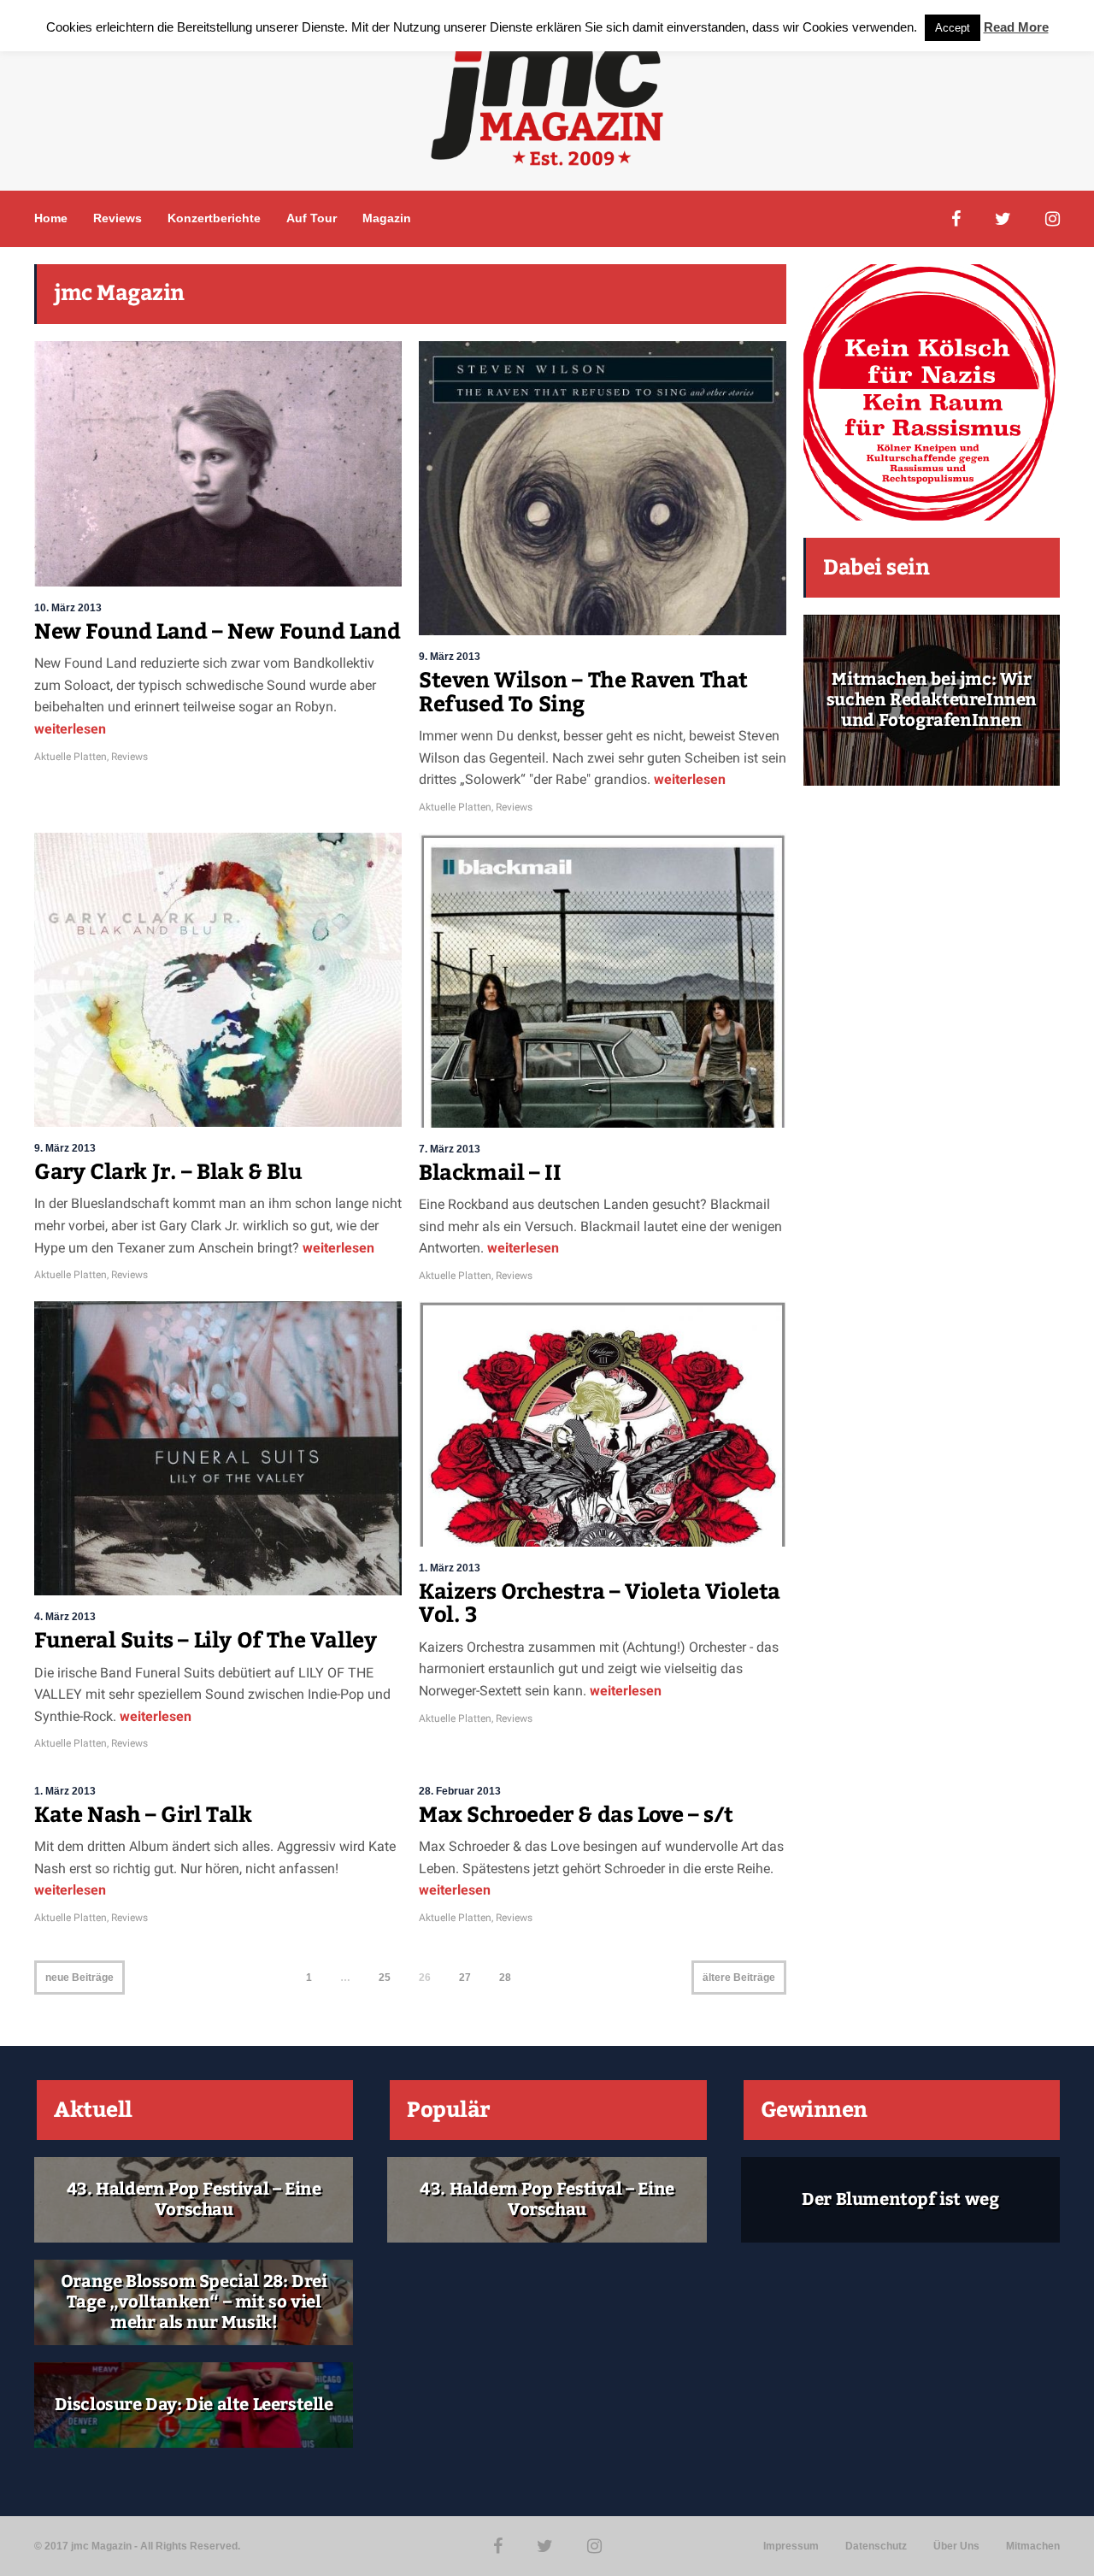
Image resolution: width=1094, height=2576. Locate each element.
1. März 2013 (450, 1568)
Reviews (118, 218)
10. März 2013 (68, 608)
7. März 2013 (450, 1149)
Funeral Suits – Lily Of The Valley (205, 1641)
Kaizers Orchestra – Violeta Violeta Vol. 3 (600, 1604)
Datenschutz (876, 2546)
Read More (1016, 27)
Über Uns (956, 2546)
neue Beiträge (79, 1978)
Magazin (387, 218)
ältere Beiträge (739, 1978)
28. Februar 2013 (460, 1791)
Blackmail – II (490, 1173)
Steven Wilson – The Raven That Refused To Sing (583, 693)
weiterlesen (70, 729)
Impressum (791, 2546)
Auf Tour (312, 218)
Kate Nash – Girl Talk (143, 1815)
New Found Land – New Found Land (218, 632)
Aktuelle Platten (71, 757)
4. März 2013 (65, 1617)
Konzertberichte (214, 218)
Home (51, 218)
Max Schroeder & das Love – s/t (576, 1815)
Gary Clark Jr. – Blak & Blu (168, 1172)
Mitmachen (1033, 2546)
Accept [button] (953, 28)
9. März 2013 (450, 657)
